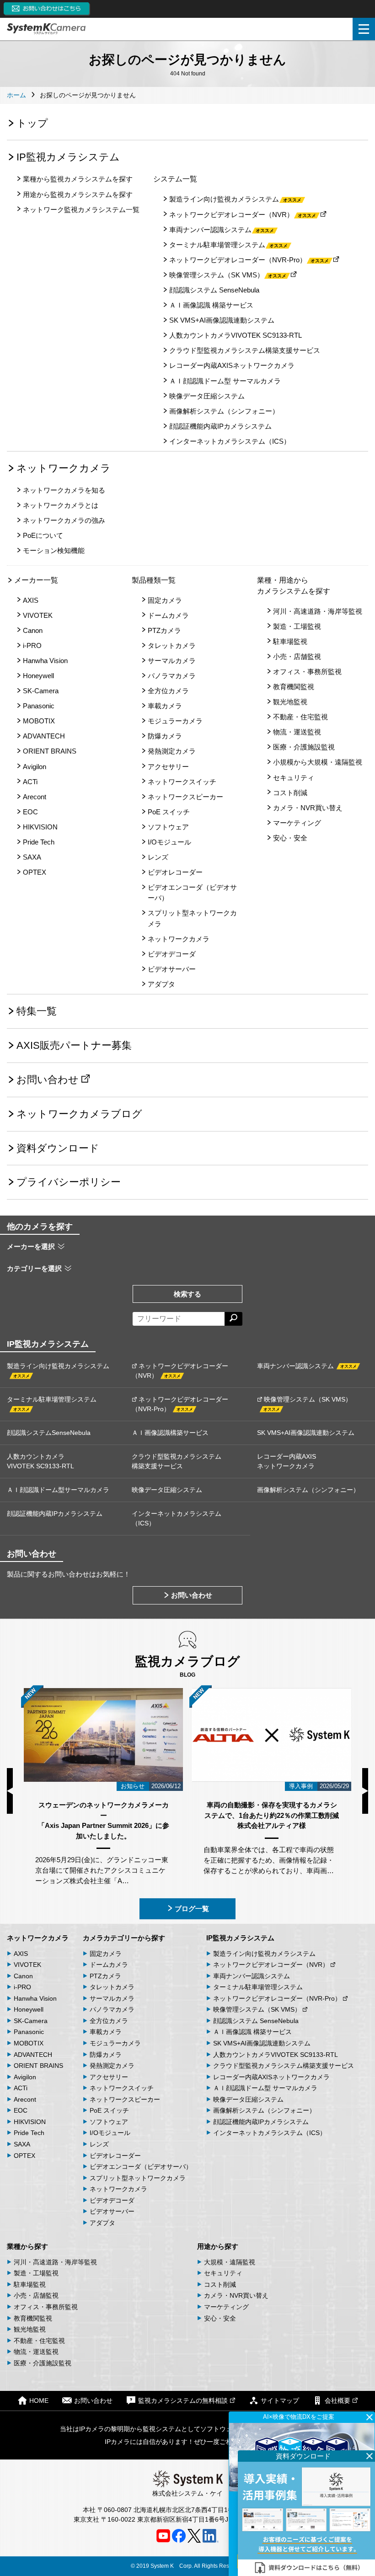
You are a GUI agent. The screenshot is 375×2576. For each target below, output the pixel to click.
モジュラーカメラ (175, 721)
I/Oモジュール (169, 842)
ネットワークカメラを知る (64, 490)
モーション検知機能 (54, 550)
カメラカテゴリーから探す (124, 1938)
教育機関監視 (294, 687)
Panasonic (39, 706)
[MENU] (364, 29)
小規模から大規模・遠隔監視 (318, 762)
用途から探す (218, 2246)
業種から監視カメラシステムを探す (78, 179)
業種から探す (27, 2246)
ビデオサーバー (172, 969)
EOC (30, 812)
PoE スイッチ (169, 812)
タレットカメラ (172, 645)
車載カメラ (165, 706)
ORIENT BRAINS (50, 751)
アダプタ (161, 984)
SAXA (32, 857)
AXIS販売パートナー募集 (74, 1045)
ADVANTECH (44, 736)
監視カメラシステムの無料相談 (183, 2401)
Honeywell (38, 676)
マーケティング (297, 823)
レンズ (158, 857)
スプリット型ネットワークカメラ (192, 918)
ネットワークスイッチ (182, 782)
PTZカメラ (164, 630)
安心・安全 (290, 838)
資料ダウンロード (58, 1148)
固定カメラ (165, 600)
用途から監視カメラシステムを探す (78, 194)
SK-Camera (41, 691)
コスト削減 (290, 793)
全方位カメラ (168, 691)
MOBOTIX (39, 721)
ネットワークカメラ (64, 468)
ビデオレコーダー (175, 872)
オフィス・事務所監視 (307, 672)
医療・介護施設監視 (304, 747)
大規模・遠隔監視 (230, 2262)
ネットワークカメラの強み (64, 520)
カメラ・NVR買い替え (308, 808)
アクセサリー (168, 767)
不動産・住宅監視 (300, 717)
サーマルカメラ (172, 661)
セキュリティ (294, 778)
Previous (10, 1791)
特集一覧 (37, 1011)
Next (365, 1791)
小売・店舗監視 (297, 656)
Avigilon (35, 767)
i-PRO (32, 645)
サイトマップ (280, 2401)
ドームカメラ (168, 615)
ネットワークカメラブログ (79, 1114)
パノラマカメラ (172, 676)
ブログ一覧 (192, 1909)
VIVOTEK (38, 615)
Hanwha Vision (45, 661)
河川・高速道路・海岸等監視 (318, 611)
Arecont (35, 797)
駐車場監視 (290, 641)
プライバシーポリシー (69, 1182)
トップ (32, 123)
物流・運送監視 (297, 732)
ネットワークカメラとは (61, 505)
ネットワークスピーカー (185, 797)
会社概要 (337, 2401)
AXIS (31, 600)
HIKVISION (40, 827)
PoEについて (43, 535)
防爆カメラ (165, 736)
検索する (187, 1294)
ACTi (30, 782)
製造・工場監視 (297, 626)
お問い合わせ (48, 1080)
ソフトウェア (168, 827)
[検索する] (233, 1319)
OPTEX (35, 872)
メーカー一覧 (36, 580)
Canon (33, 630)
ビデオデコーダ (172, 954)
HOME (39, 2401)
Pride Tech (39, 842)
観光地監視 (290, 702)
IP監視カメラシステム (68, 157)
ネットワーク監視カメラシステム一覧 (81, 210)
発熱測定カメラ (172, 751)
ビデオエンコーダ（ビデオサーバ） (192, 892)
